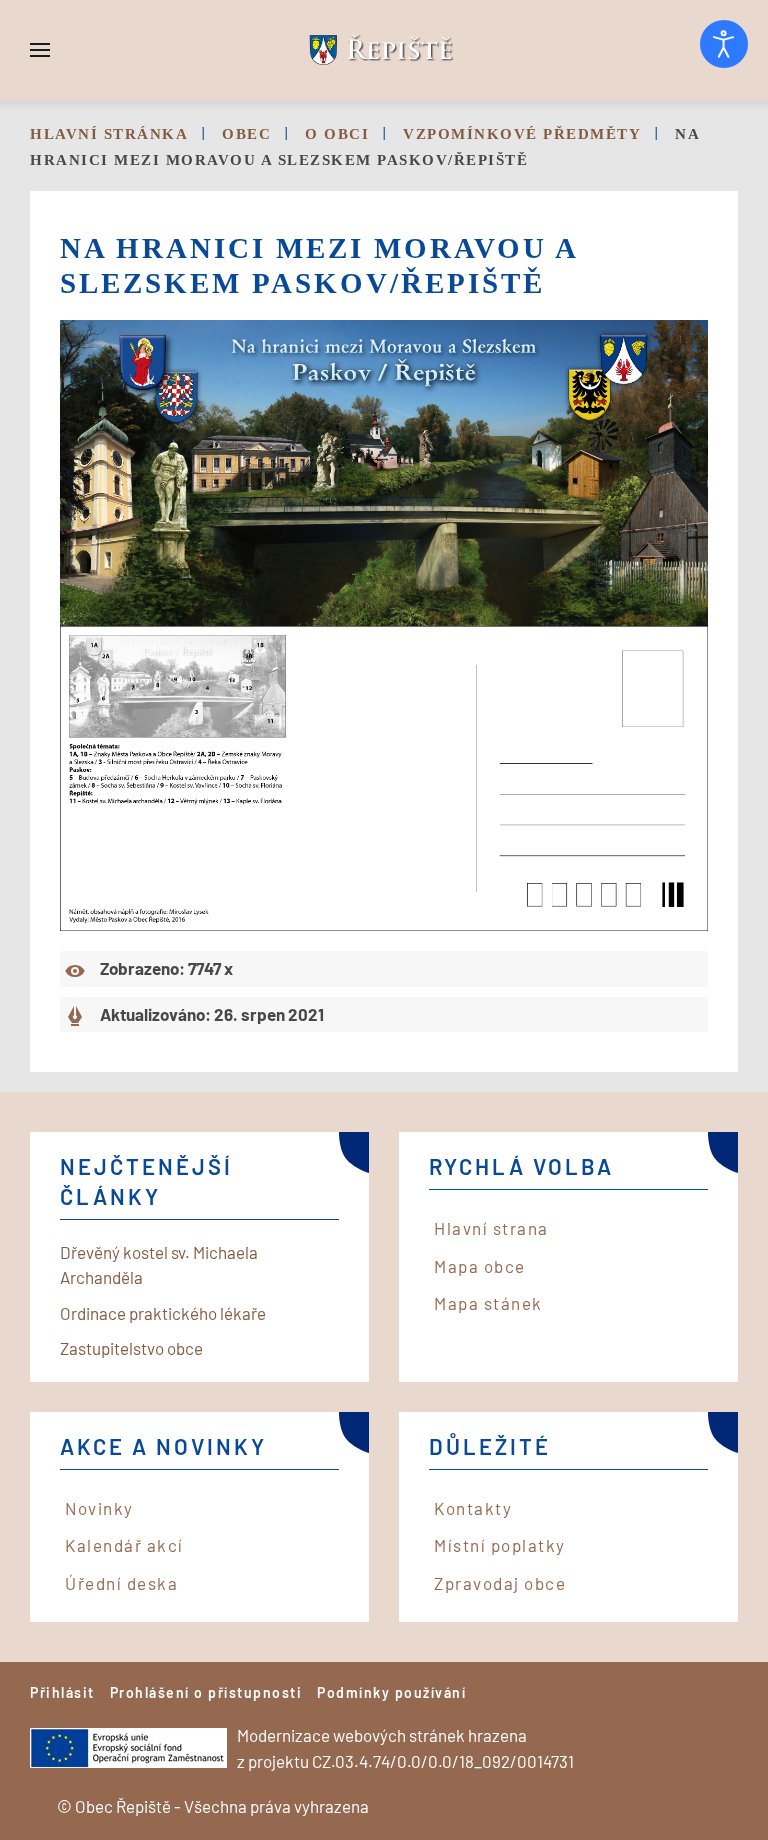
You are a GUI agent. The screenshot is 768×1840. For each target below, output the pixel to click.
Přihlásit (62, 1692)
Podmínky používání (391, 1692)
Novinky (99, 1508)
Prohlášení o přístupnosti (206, 1692)
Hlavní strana (491, 1228)
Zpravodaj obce (500, 1583)
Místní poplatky (500, 1545)
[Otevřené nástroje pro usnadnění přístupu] (724, 44)
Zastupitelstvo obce (131, 1348)
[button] (40, 50)
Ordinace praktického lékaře (163, 1313)
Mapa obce (480, 1266)
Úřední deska (121, 1583)
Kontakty (473, 1508)
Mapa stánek (488, 1303)
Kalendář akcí (124, 1545)
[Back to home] (384, 50)
